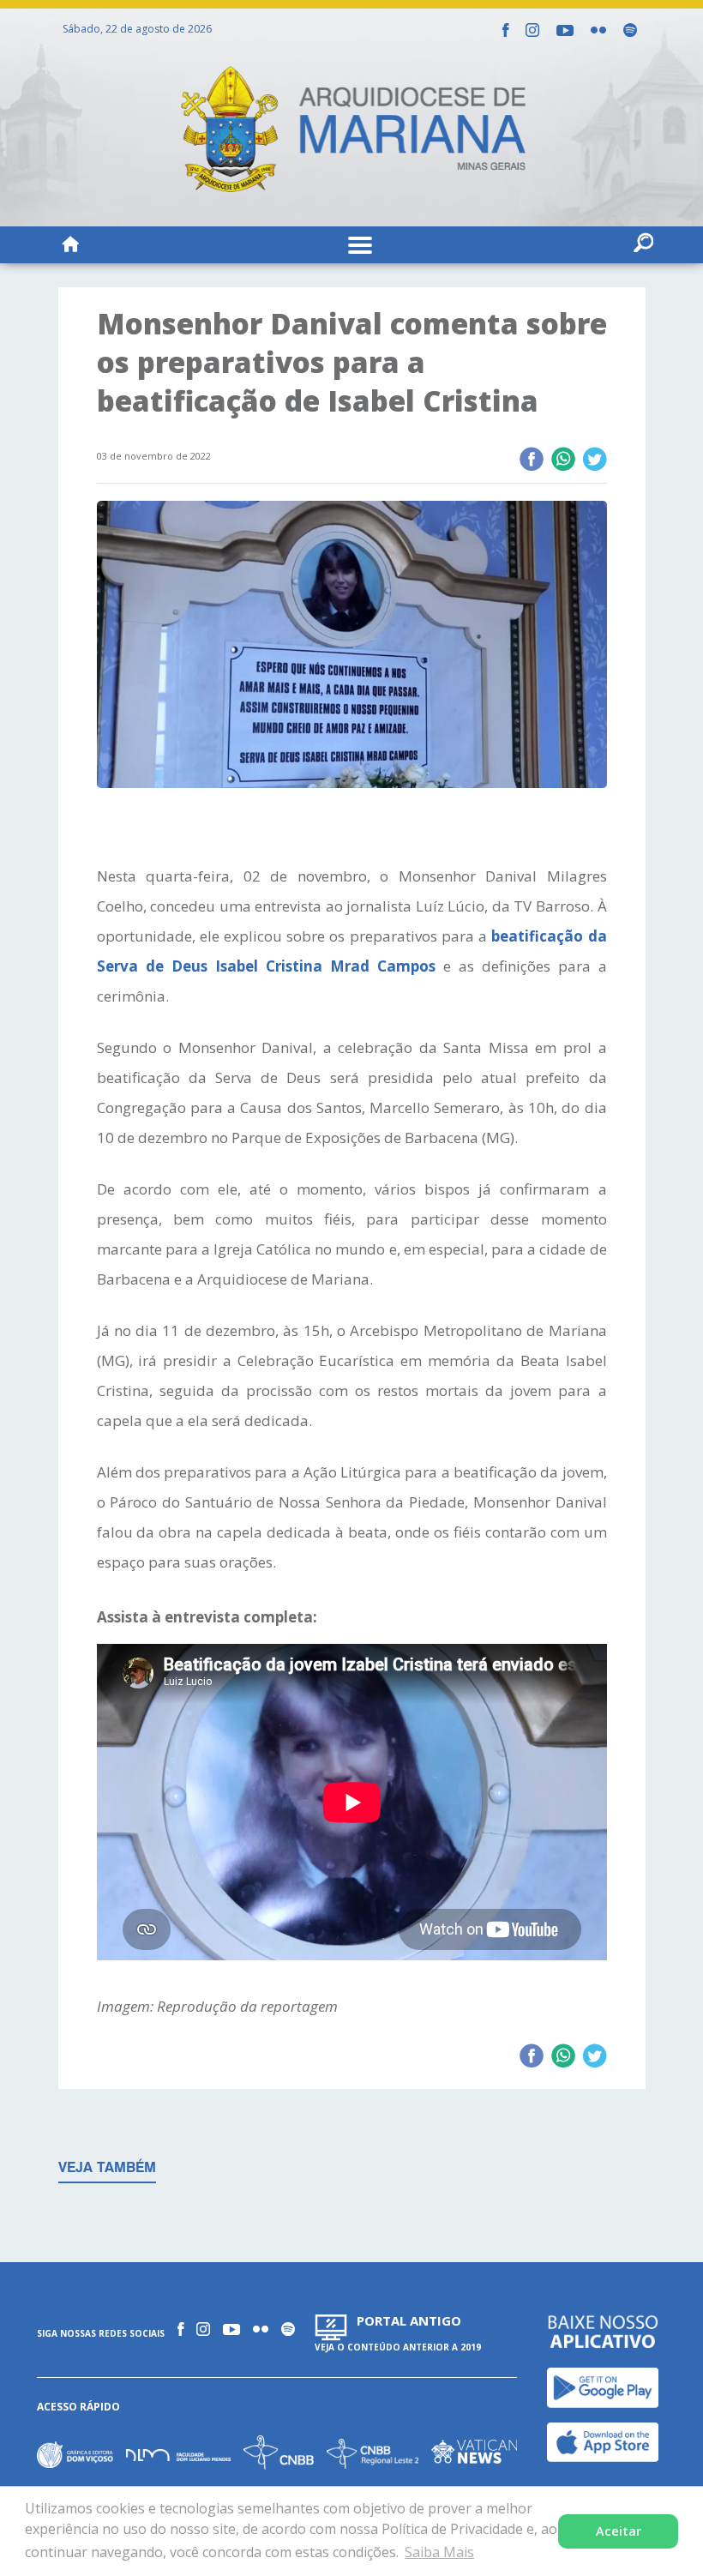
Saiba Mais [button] (439, 2552)
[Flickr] (598, 30)
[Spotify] (630, 30)
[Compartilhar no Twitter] (595, 460)
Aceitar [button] (619, 2531)
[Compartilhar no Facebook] (531, 460)
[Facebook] (505, 30)
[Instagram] (532, 30)
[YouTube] (565, 30)
